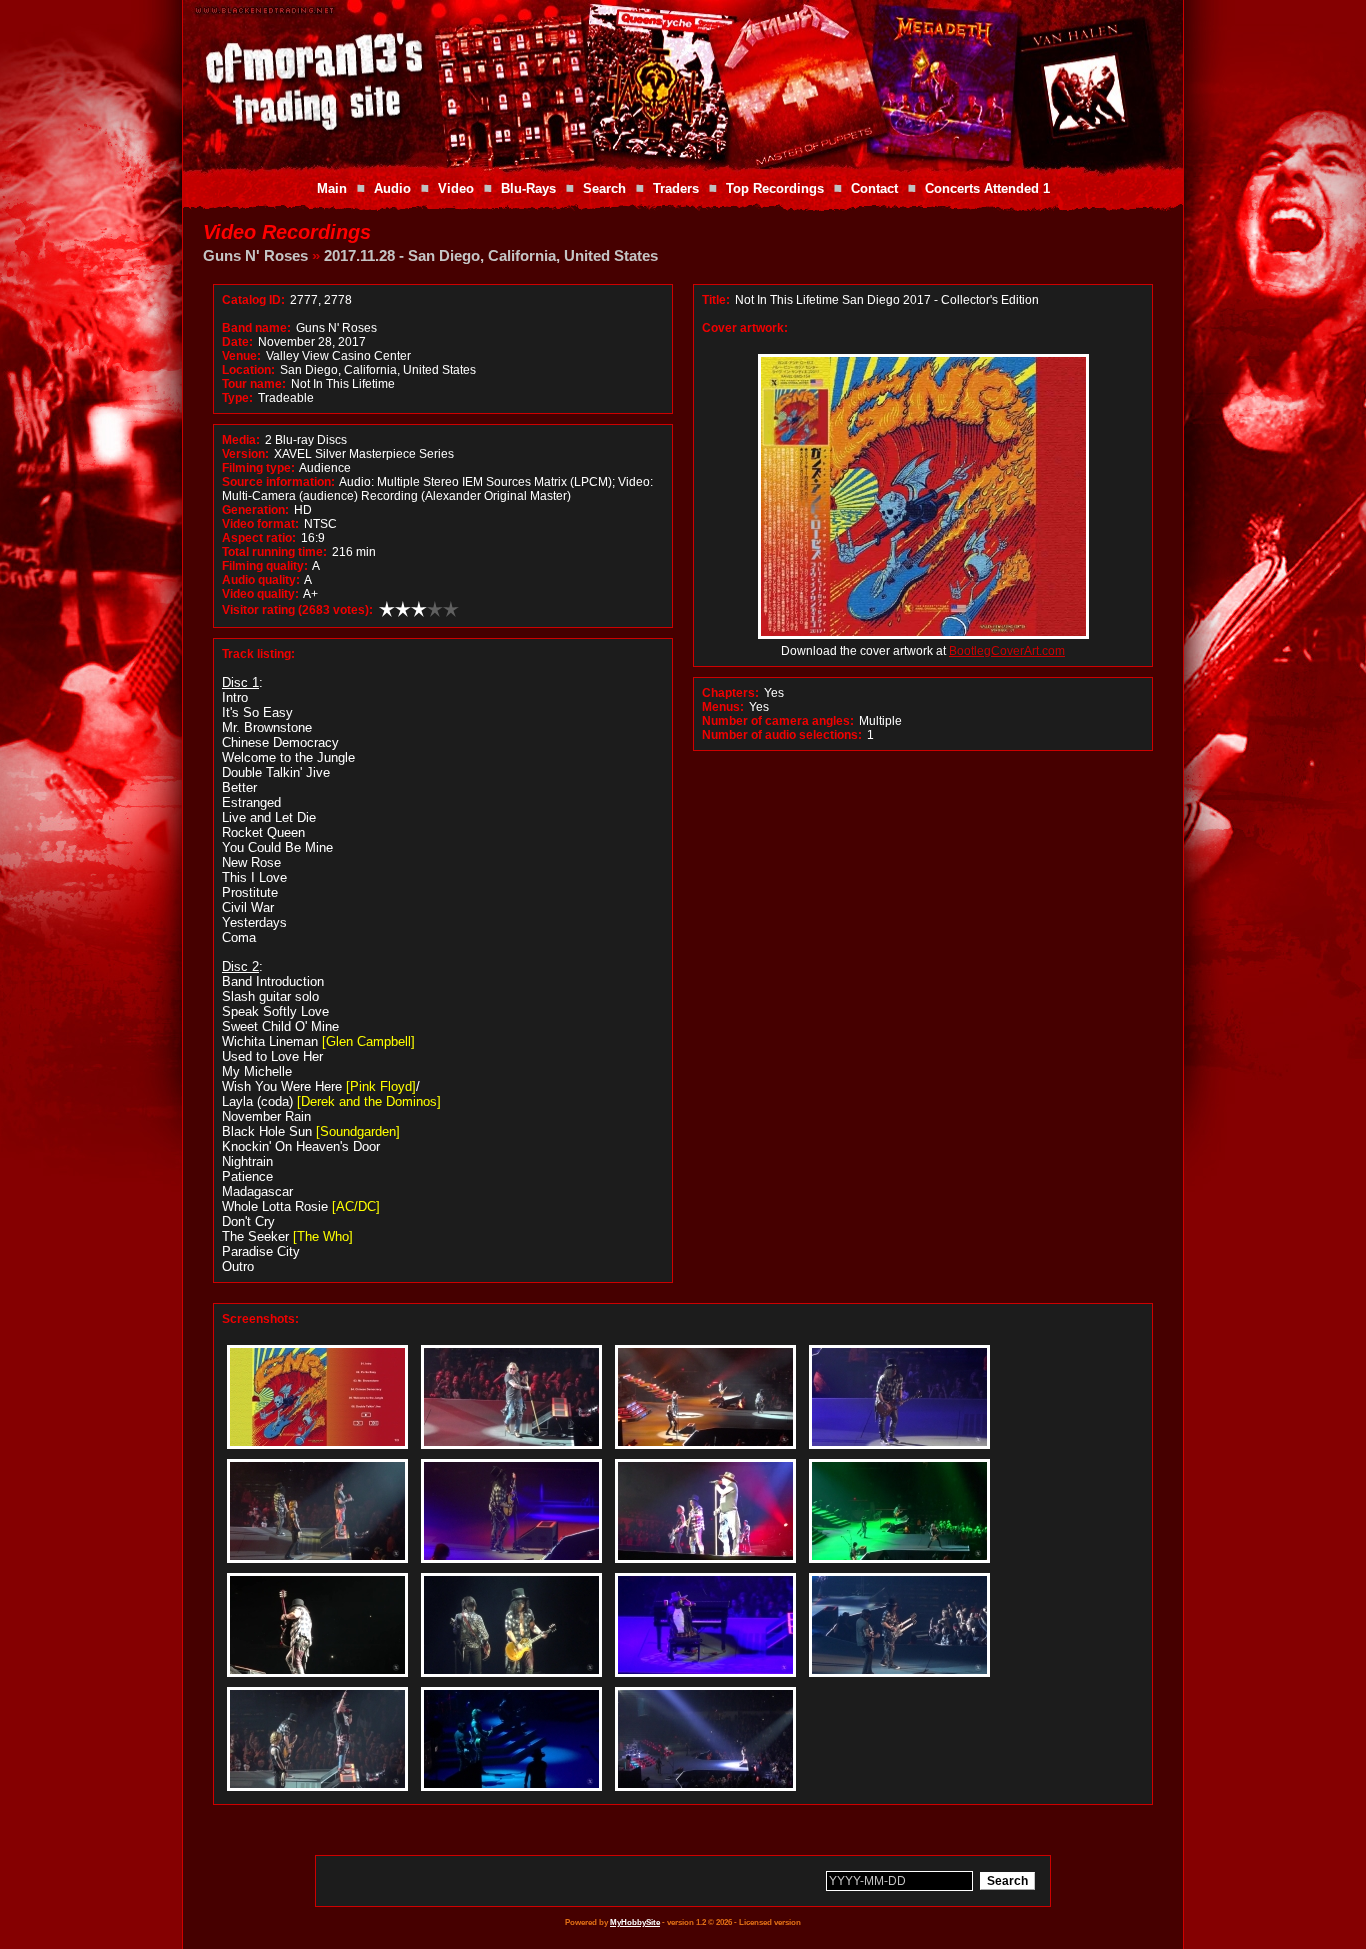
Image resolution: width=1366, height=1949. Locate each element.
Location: (248, 370)
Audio (392, 188)
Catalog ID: (253, 300)
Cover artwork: (745, 328)
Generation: (255, 510)
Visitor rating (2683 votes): (297, 610)
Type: (237, 398)
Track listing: (258, 654)
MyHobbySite (635, 1922)
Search (604, 188)
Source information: (278, 482)
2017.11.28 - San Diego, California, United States (491, 255)
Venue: (241, 356)
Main (332, 188)
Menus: (723, 707)
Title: (717, 300)
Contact (874, 188)
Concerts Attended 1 (987, 188)
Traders (676, 188)
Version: (245, 454)
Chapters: (730, 693)
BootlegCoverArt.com (1007, 651)
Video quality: (260, 594)
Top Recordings (775, 188)
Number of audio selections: (782, 735)
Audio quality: (261, 580)
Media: (241, 440)
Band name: (256, 328)
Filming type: (258, 468)
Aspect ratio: (259, 538)
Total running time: (274, 552)
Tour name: (254, 384)
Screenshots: (260, 1319)
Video (456, 188)
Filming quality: (265, 566)
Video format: (260, 524)
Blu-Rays (528, 188)
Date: (237, 342)
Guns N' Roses (255, 255)
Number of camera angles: (778, 721)
